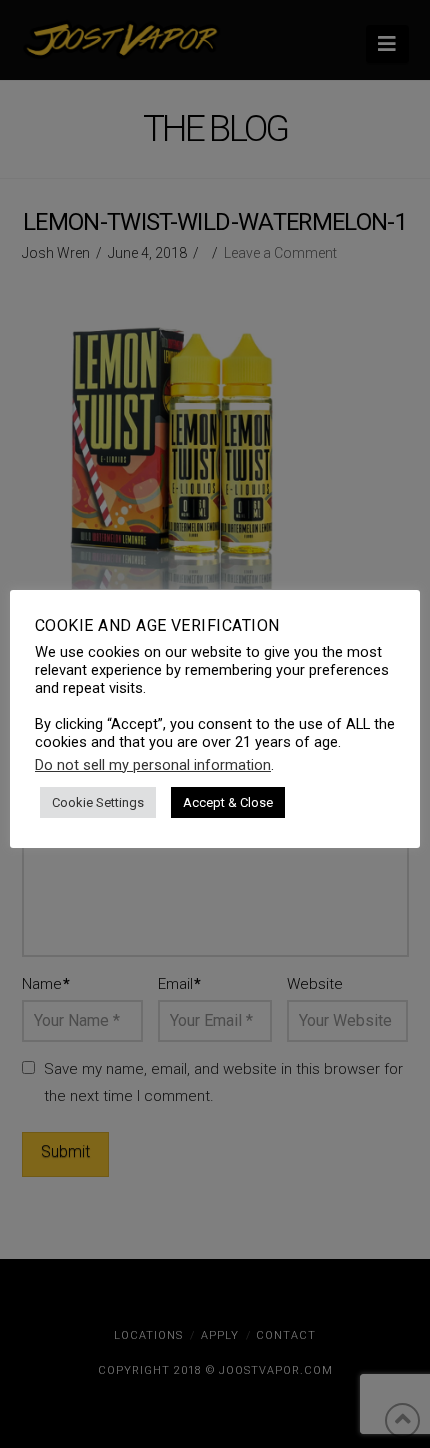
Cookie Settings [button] (98, 802)
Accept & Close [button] (228, 802)
